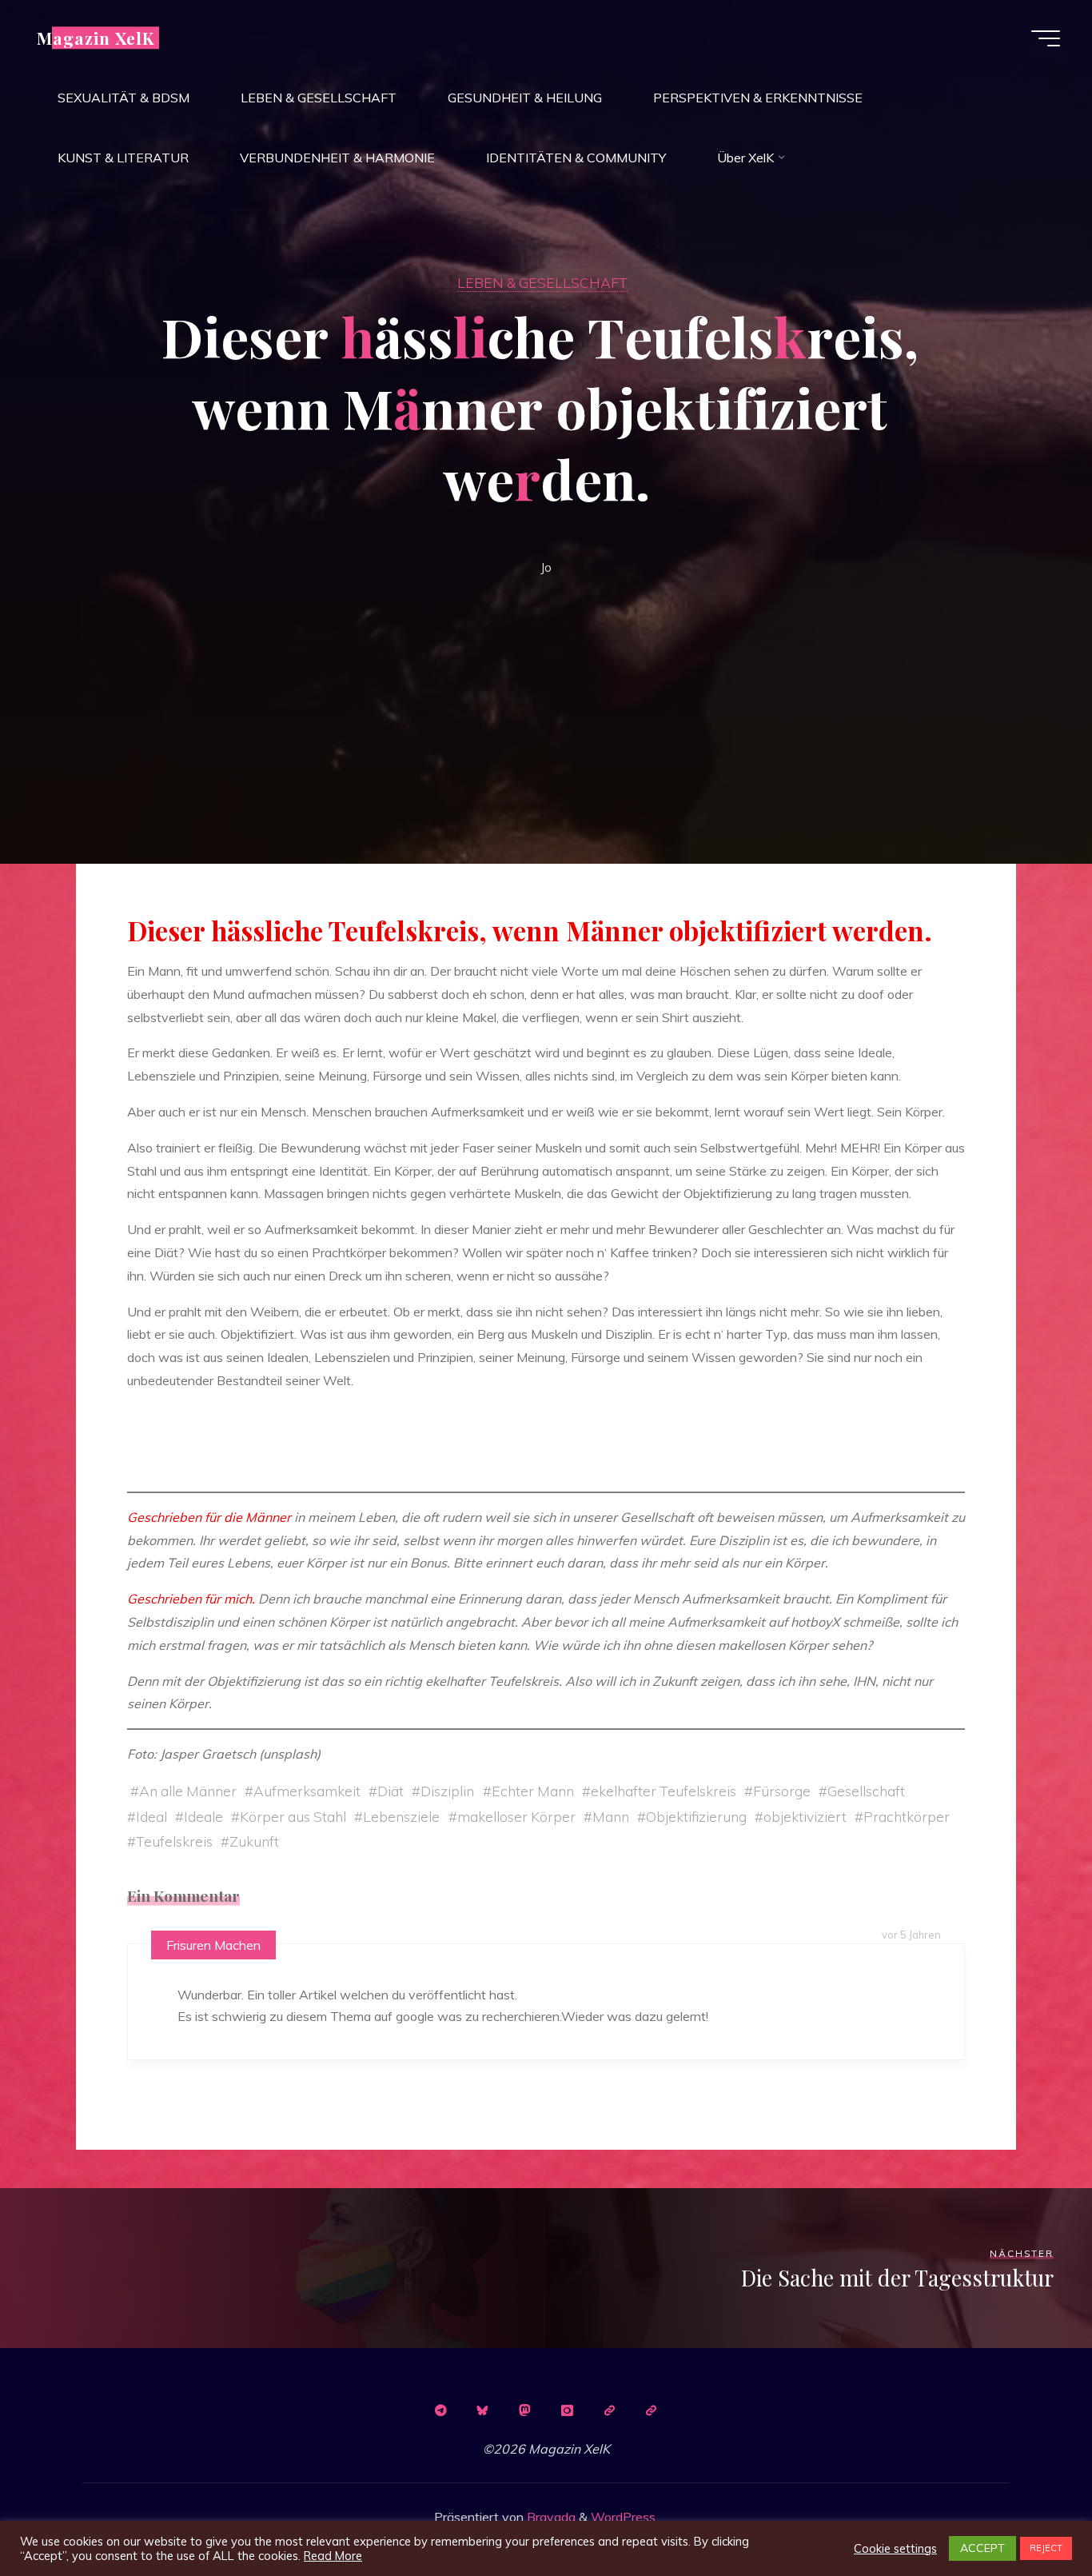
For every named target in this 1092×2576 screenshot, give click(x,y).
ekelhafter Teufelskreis (664, 1791)
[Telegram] (440, 2410)
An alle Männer (188, 1791)
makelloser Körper (516, 1816)
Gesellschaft (866, 1791)
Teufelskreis (174, 1841)
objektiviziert (805, 1816)
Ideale (203, 1816)
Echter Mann (533, 1791)
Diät (391, 1791)
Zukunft (254, 1841)
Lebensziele (401, 1816)
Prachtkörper (907, 1816)
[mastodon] (525, 2410)
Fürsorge (782, 1791)
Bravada (550, 2517)
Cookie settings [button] (895, 2549)
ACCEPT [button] (982, 2548)
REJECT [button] (1046, 2548)
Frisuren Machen (213, 1945)
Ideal (151, 1816)
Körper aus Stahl (293, 1816)
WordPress (623, 2517)
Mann (611, 1816)
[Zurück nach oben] (1030, 2514)
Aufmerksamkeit (307, 1791)
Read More (333, 2556)
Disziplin (447, 1791)
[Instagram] (567, 2410)
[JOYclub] (652, 2410)
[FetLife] (609, 2410)
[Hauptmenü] (1046, 38)
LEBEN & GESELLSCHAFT (542, 282)
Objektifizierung (696, 1816)
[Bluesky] (483, 2410)
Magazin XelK (96, 38)
